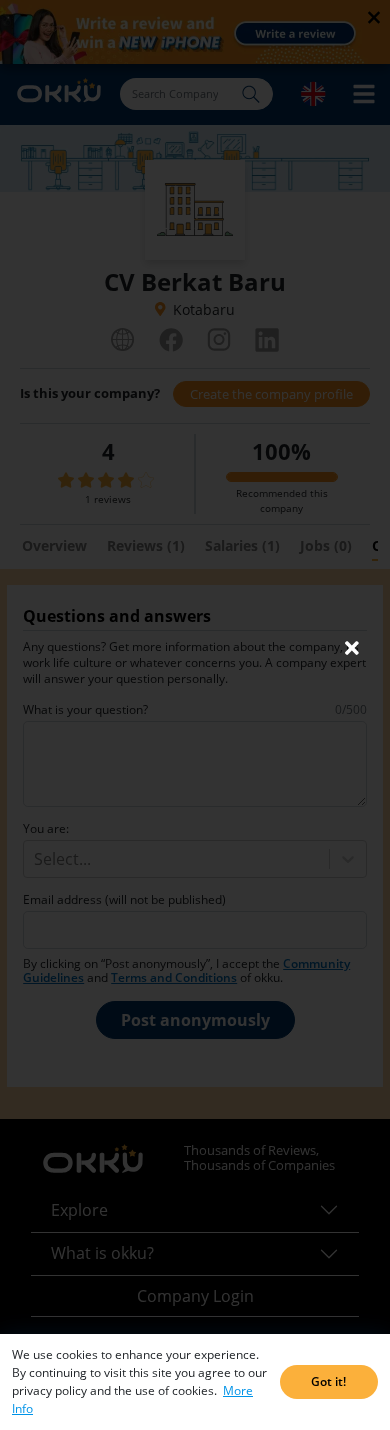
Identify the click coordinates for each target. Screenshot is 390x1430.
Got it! (328, 1381)
